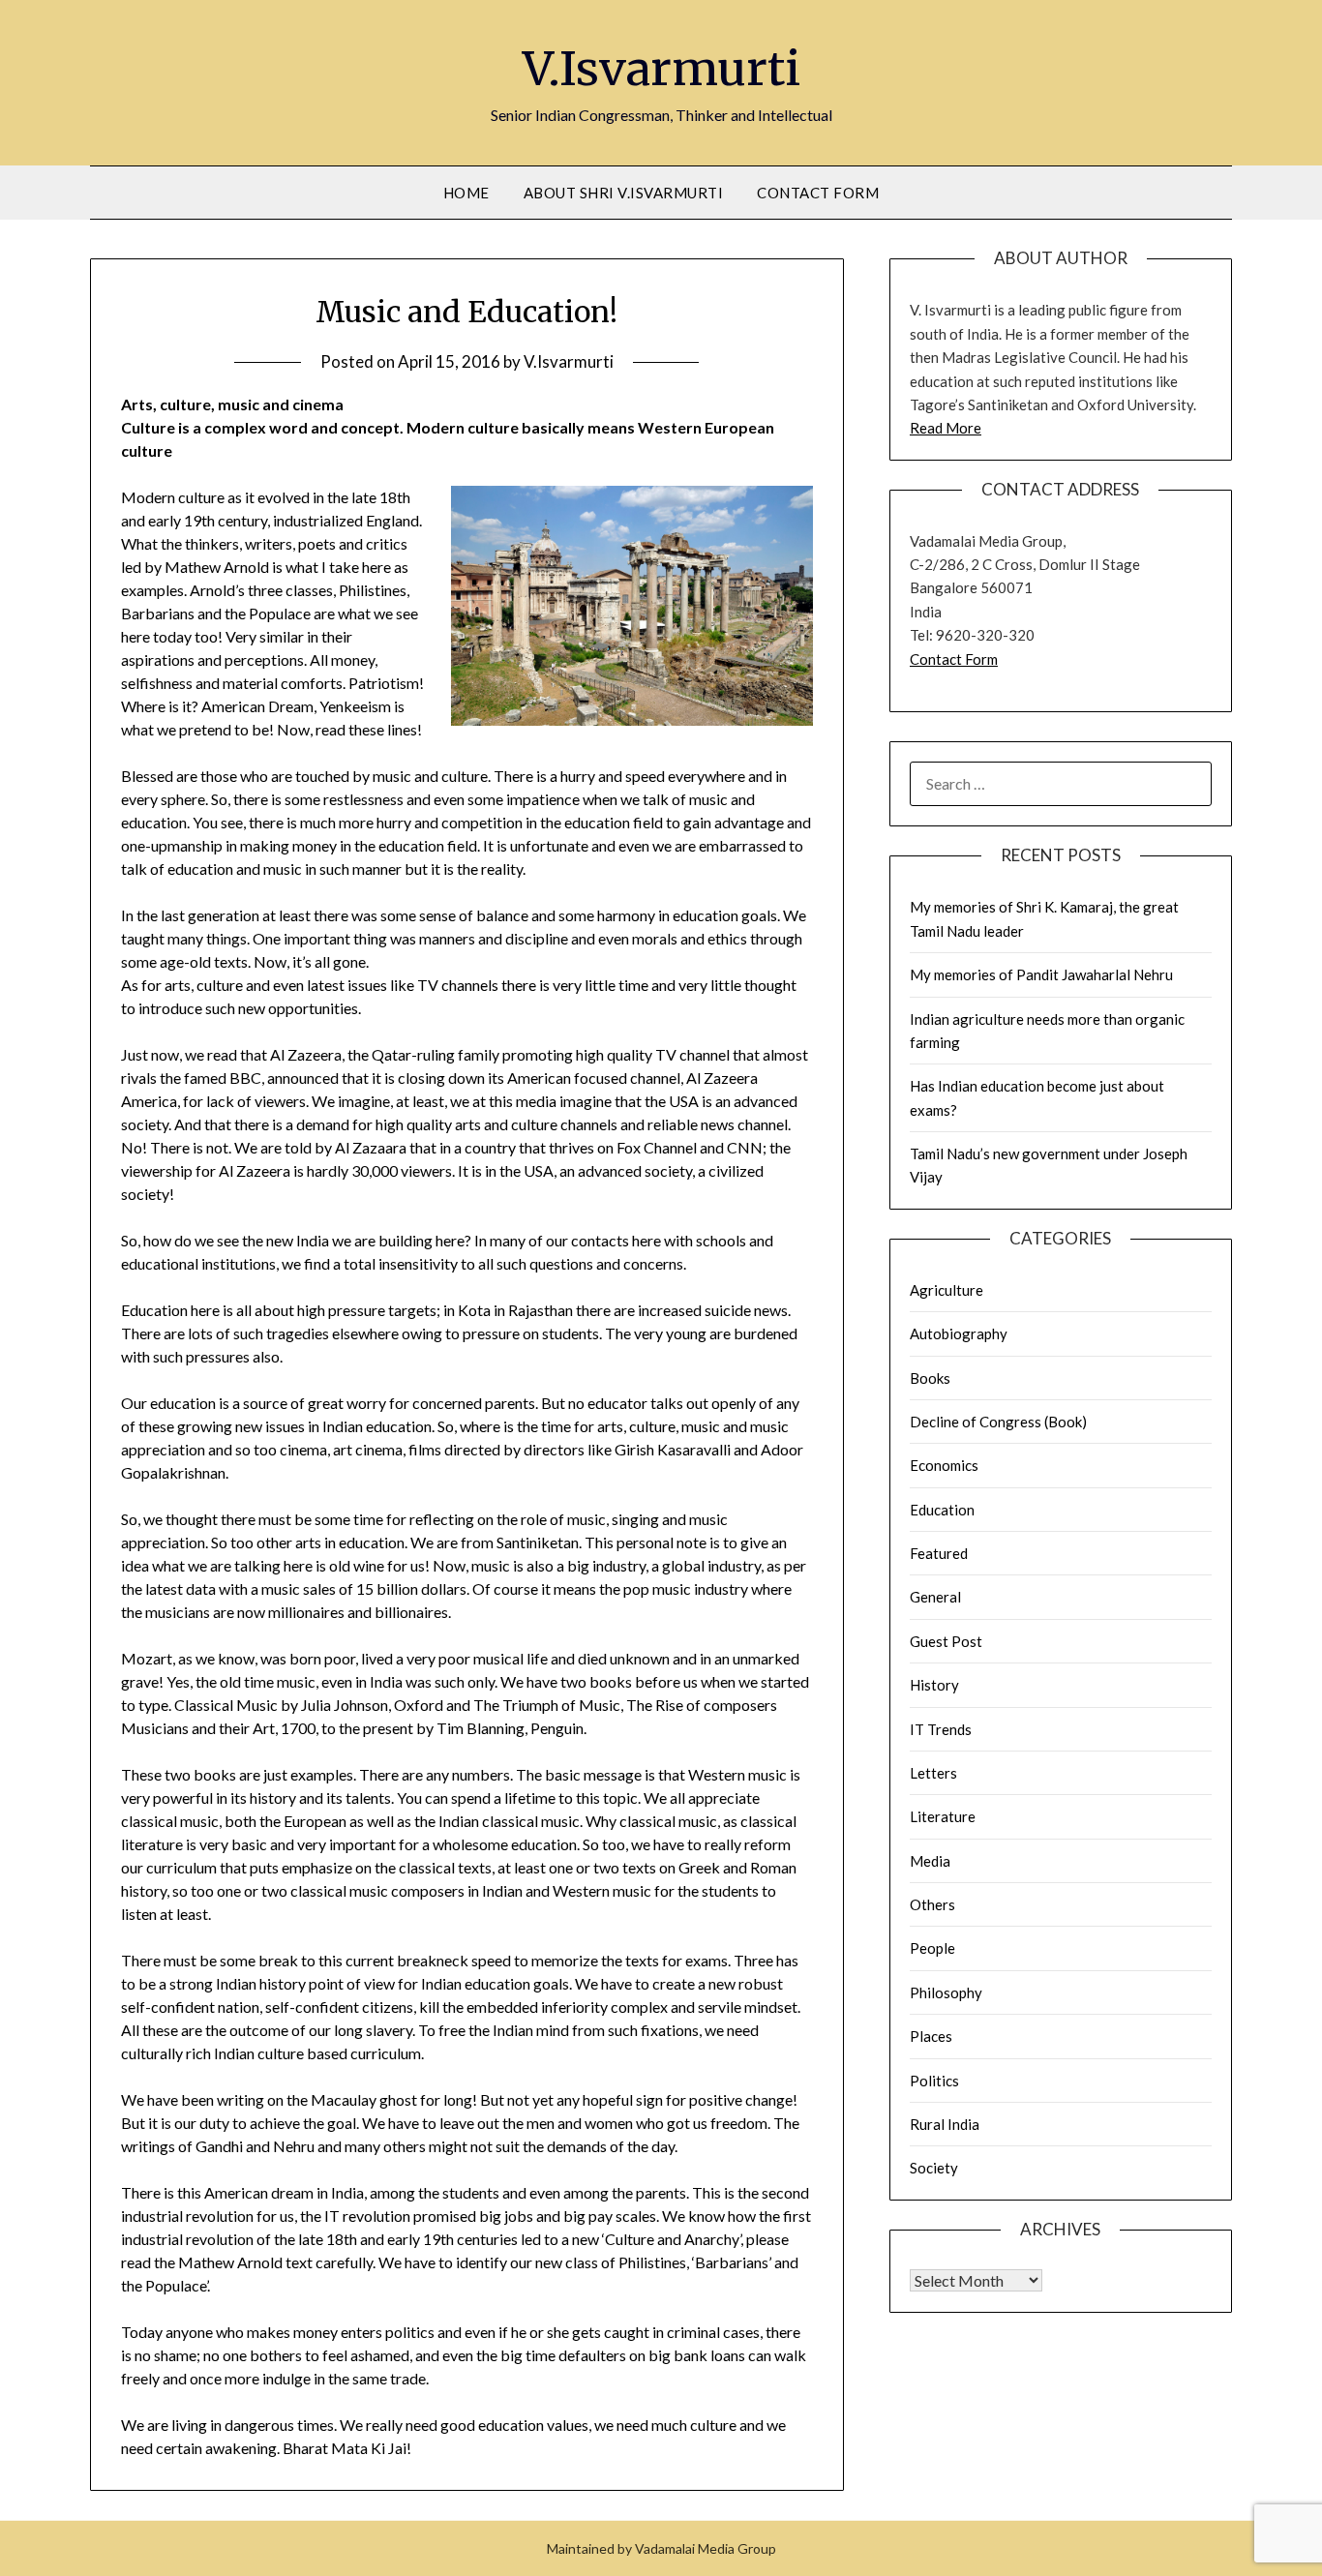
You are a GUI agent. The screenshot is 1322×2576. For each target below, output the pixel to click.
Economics (944, 1465)
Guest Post (946, 1641)
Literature (943, 1816)
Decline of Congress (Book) (998, 1422)
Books (930, 1378)
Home (466, 193)
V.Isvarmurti (661, 69)
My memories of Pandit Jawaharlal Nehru (1041, 974)
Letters (933, 1773)
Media (930, 1861)
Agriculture (946, 1290)
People (932, 1948)
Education (942, 1510)
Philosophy (946, 1992)
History (934, 1685)
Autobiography (959, 1333)
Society (934, 2168)
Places (931, 2036)
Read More (946, 428)
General (935, 1597)
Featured (939, 1553)
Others (932, 1904)
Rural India (945, 2124)
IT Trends (941, 1729)
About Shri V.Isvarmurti (624, 193)
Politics (934, 2081)
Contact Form (818, 193)
